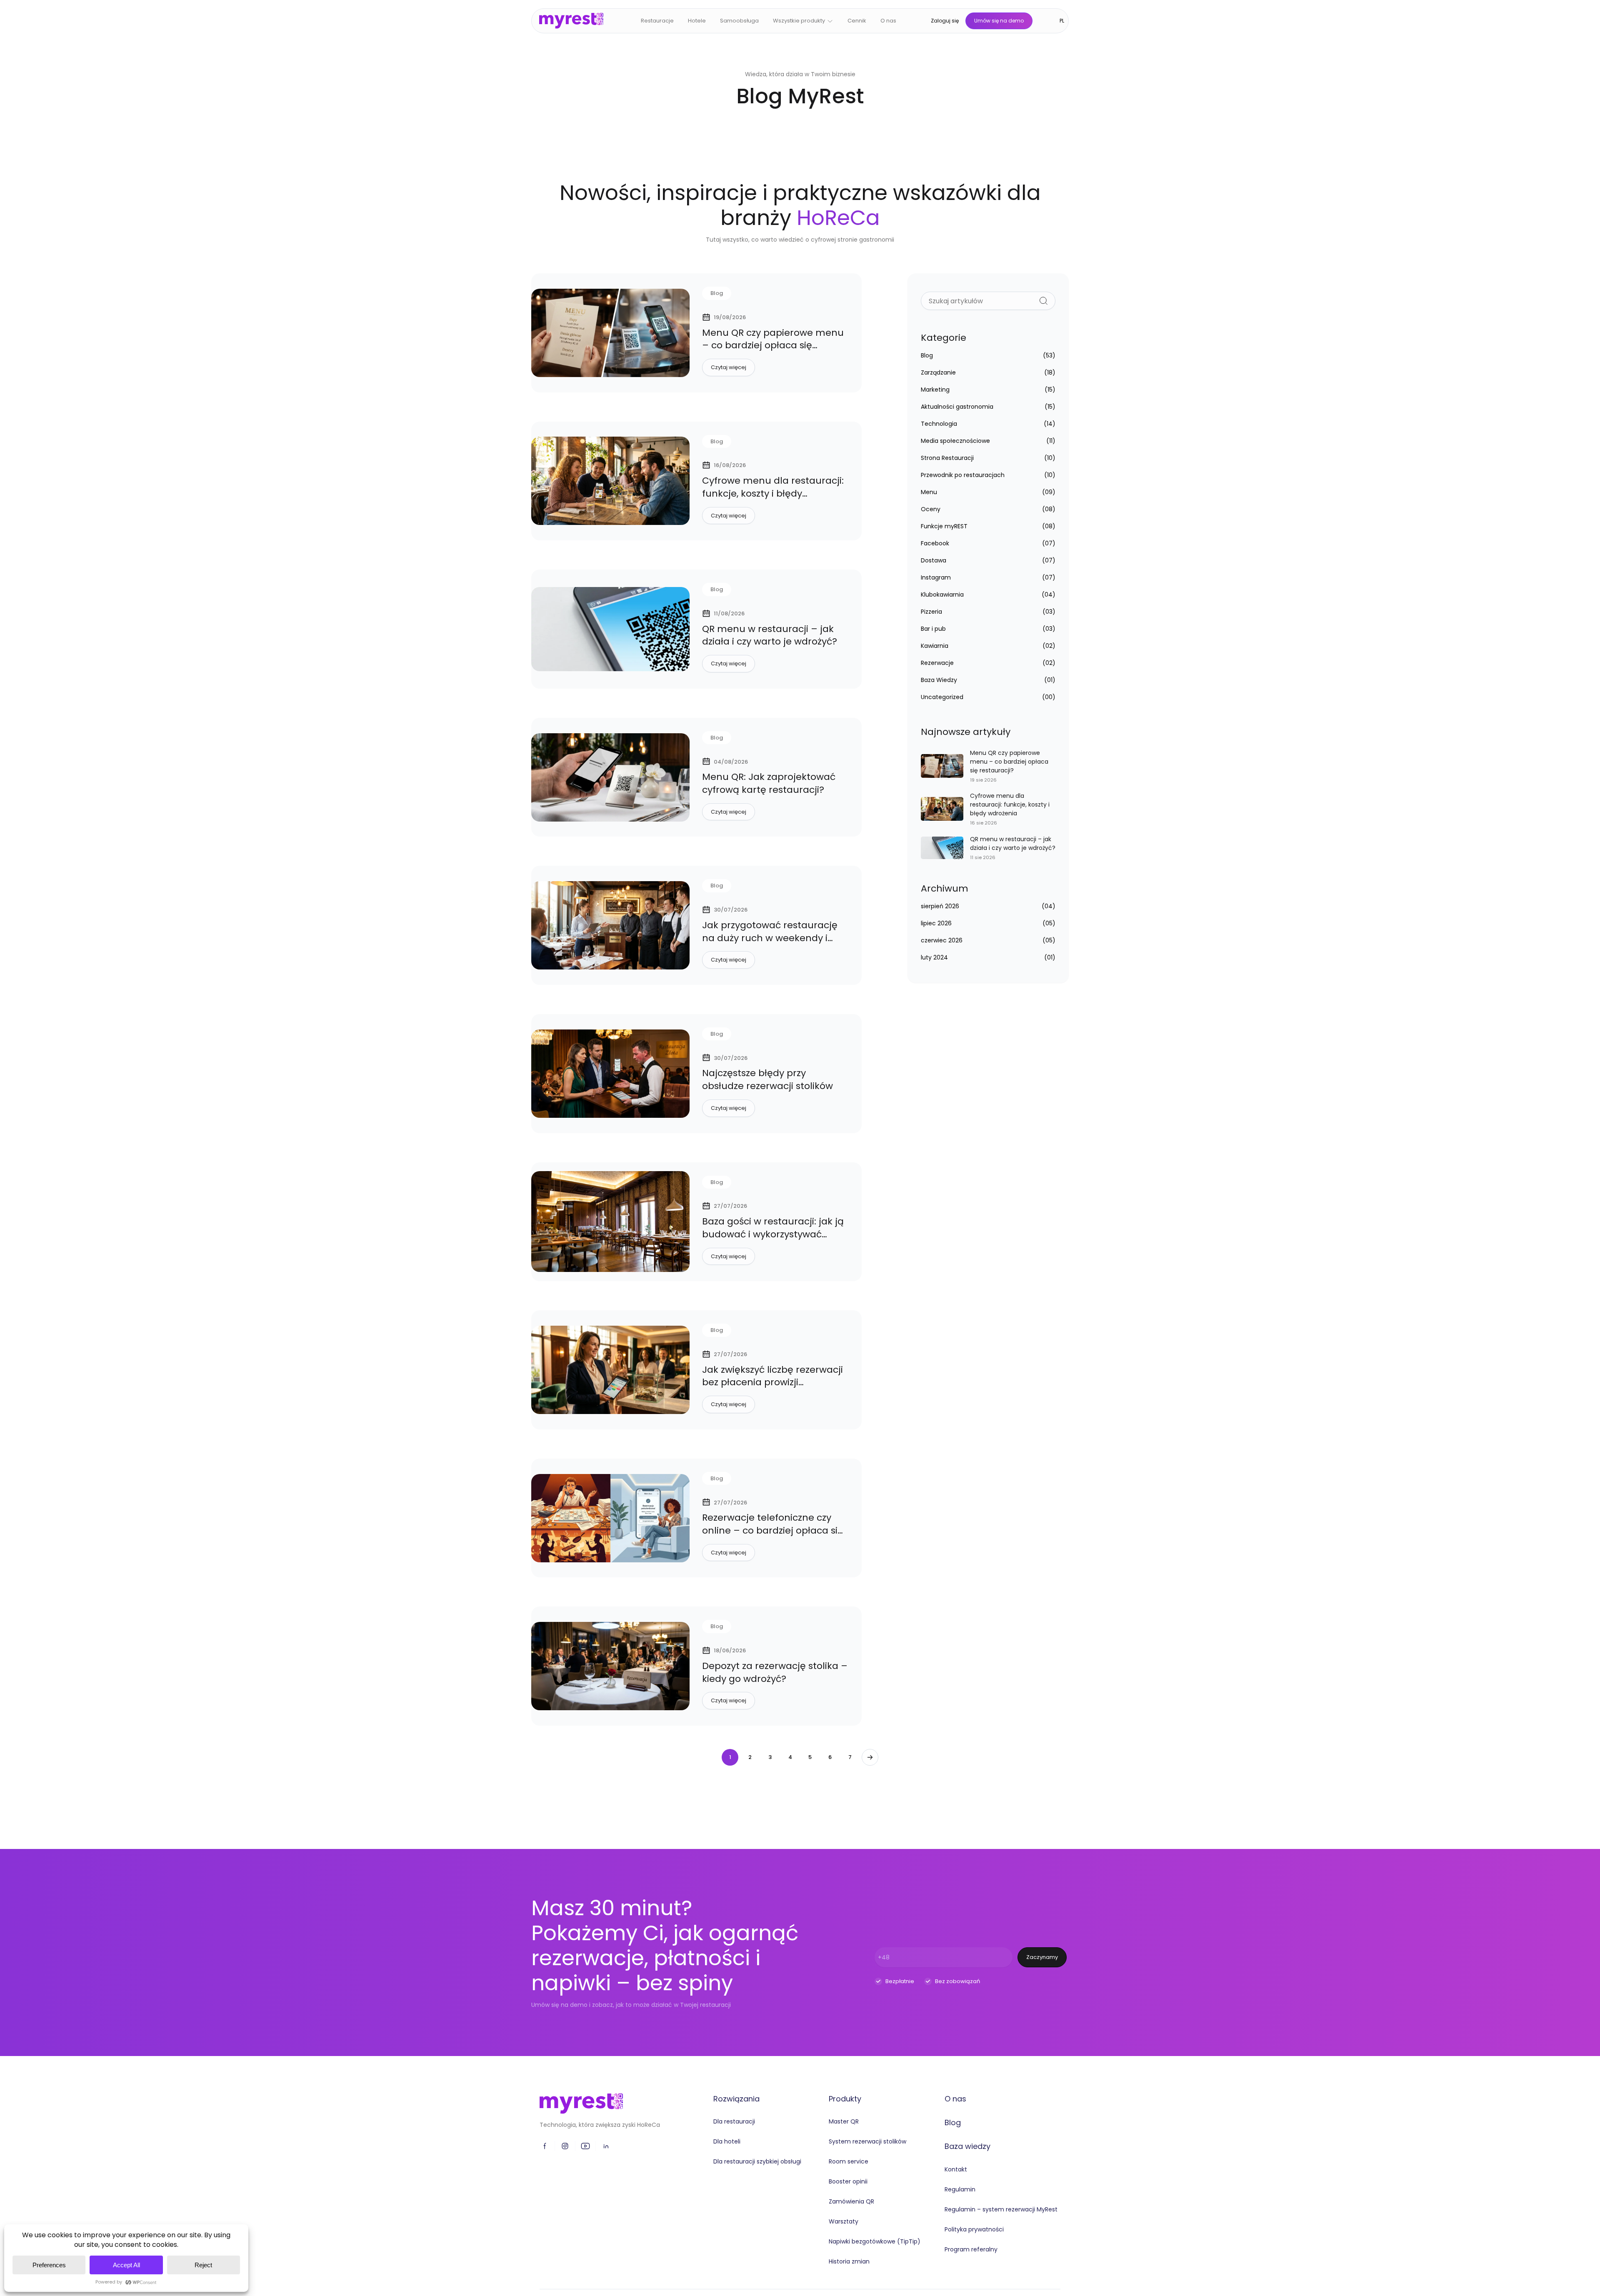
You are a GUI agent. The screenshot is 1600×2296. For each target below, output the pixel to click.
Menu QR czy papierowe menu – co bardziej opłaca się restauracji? (773, 346)
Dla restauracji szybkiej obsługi (757, 2161)
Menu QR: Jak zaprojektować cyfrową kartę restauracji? (769, 783)
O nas (955, 2099)
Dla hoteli (727, 2141)
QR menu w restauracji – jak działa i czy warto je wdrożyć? (770, 635)
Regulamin (960, 2189)
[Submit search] (1044, 301)
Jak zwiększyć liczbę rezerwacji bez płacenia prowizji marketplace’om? (772, 1383)
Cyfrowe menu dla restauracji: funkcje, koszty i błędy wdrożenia (773, 493)
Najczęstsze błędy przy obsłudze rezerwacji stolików (767, 1079)
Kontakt (956, 2169)
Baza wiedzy (967, 2146)
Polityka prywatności (974, 2229)
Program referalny (971, 2249)
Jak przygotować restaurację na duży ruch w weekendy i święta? (770, 938)
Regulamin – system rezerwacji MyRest (1001, 2209)
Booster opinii (848, 2181)
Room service (849, 2161)
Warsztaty (844, 2221)
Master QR (844, 2121)
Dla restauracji (734, 2121)
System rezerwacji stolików (867, 2141)
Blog (953, 2122)
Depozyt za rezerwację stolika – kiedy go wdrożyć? (775, 1672)
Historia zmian (849, 2261)
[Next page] (870, 1757)
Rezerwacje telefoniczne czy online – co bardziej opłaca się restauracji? (773, 1530)
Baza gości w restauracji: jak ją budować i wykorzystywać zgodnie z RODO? (773, 1234)
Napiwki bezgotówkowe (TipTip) (875, 2241)
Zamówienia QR (851, 2201)
